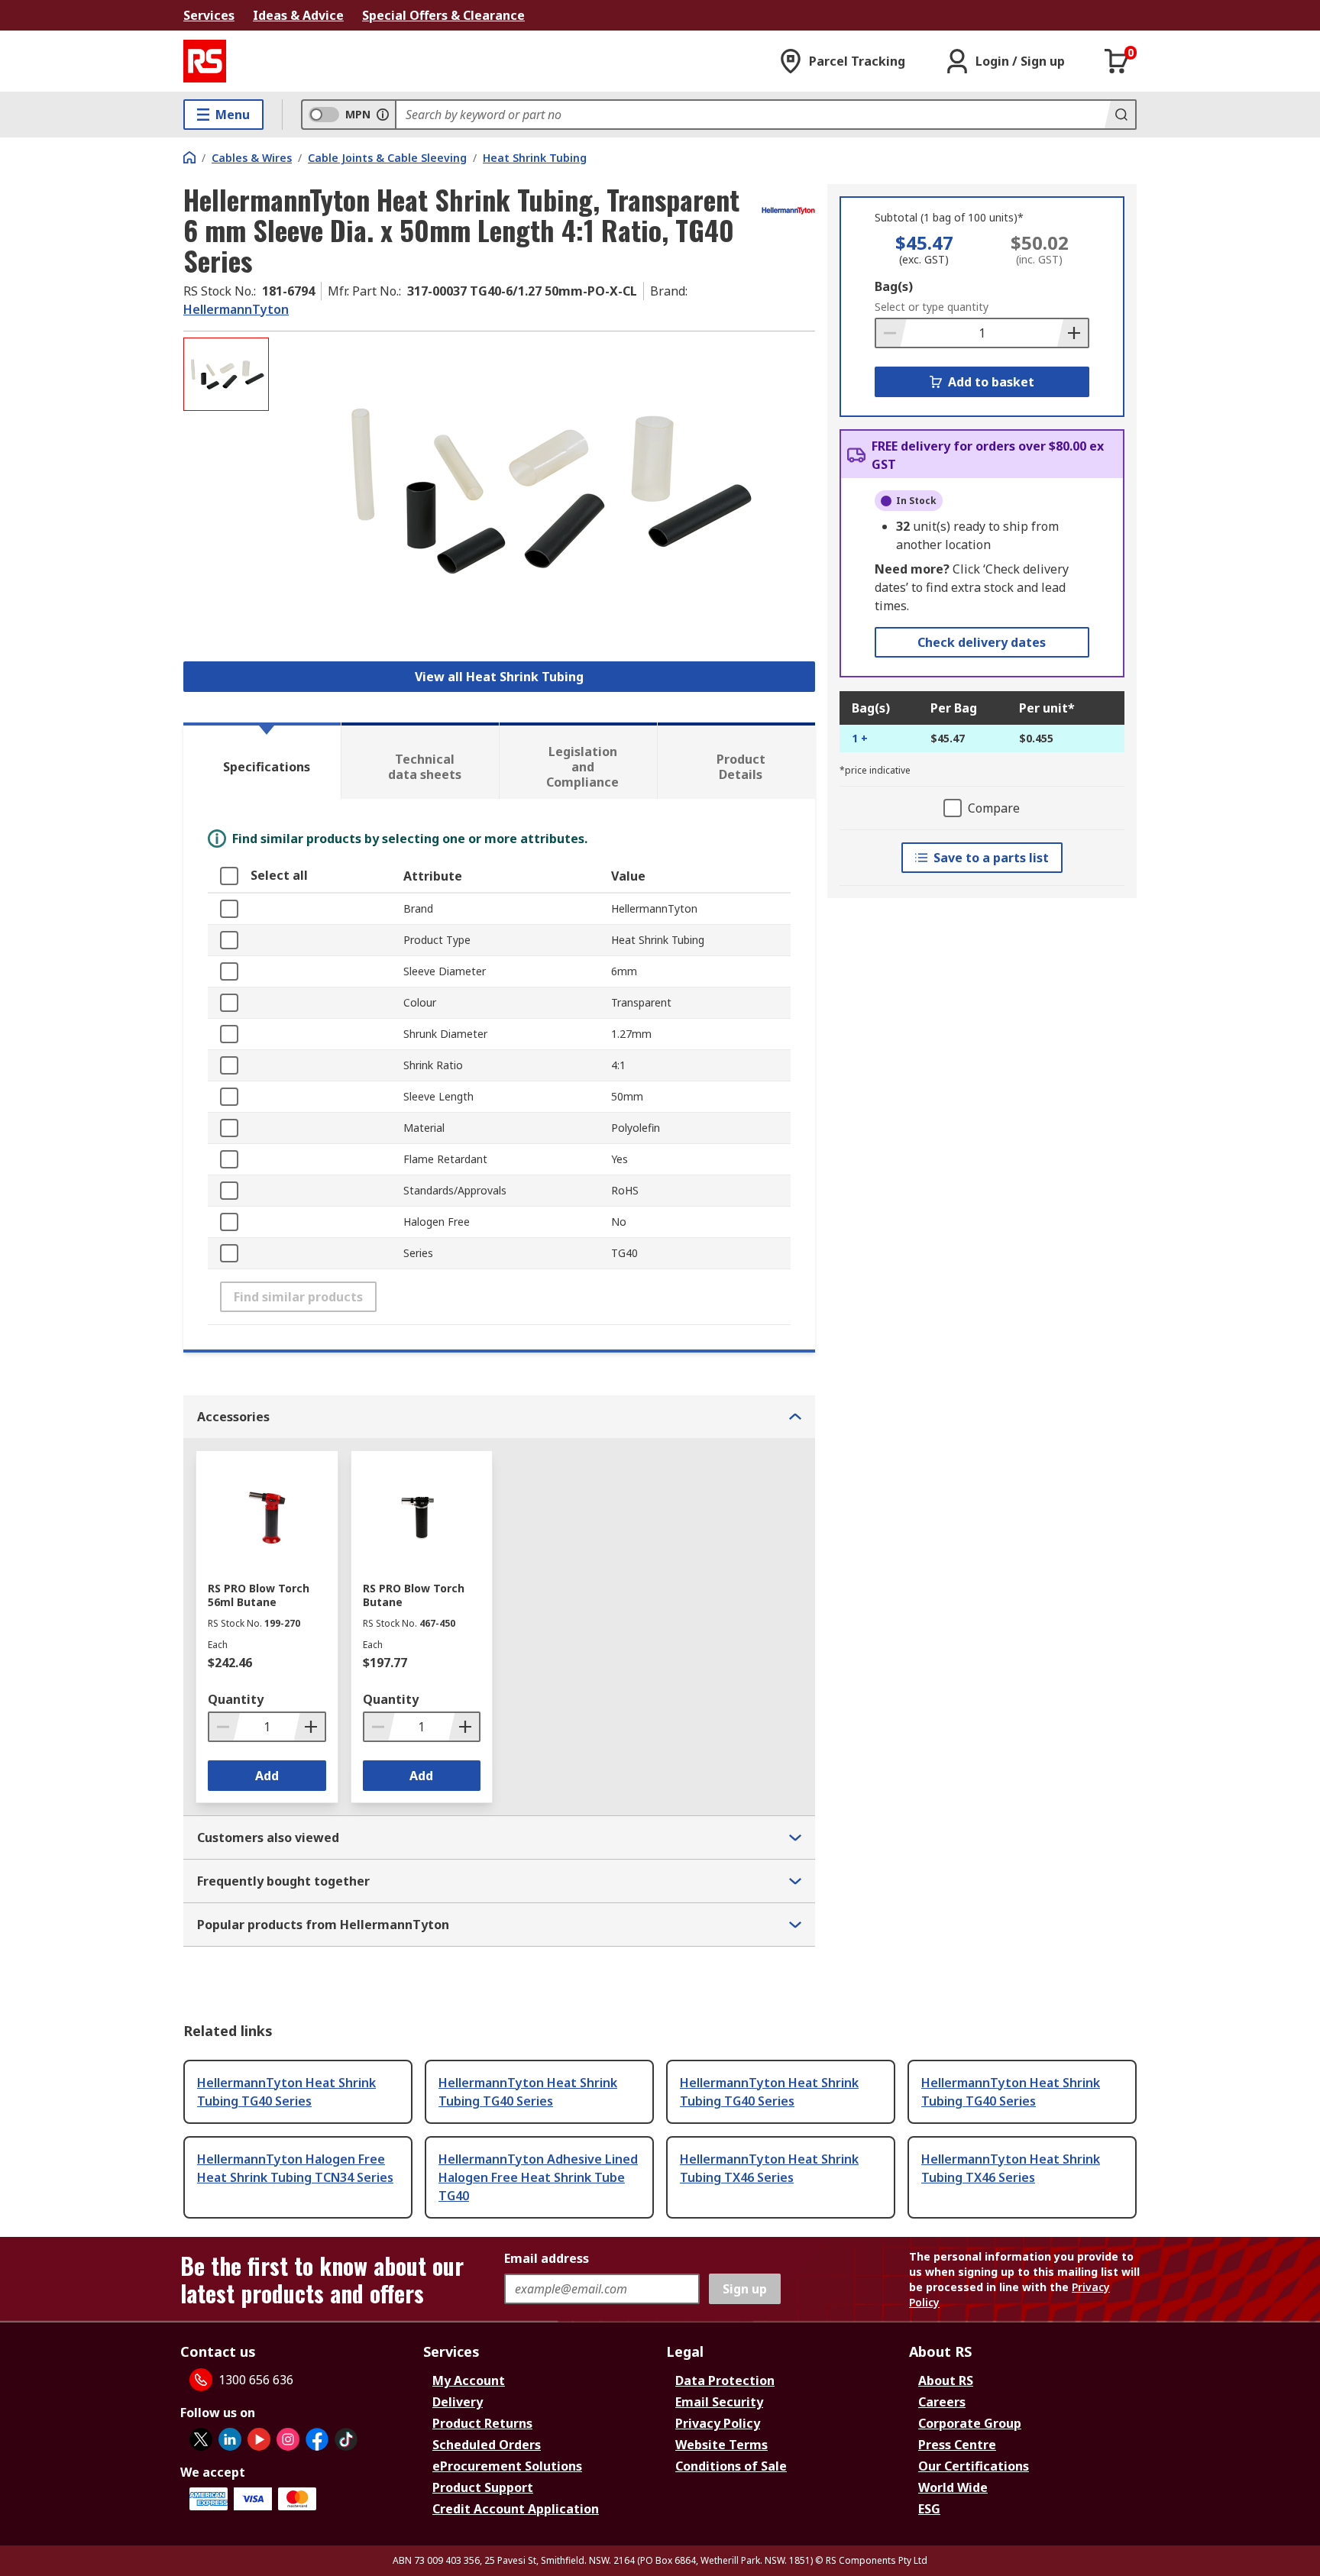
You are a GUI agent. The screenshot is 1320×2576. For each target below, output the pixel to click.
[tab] (262, 761)
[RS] (205, 61)
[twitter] (201, 2439)
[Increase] (1072, 333)
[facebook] (317, 2439)
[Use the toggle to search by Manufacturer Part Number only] (383, 115)
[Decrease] (891, 333)
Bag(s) (894, 286)
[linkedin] (230, 2439)
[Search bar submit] (1120, 115)
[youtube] (259, 2439)
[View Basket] (1117, 61)
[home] (189, 157)
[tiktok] (346, 2439)
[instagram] (288, 2439)
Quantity (236, 1699)
